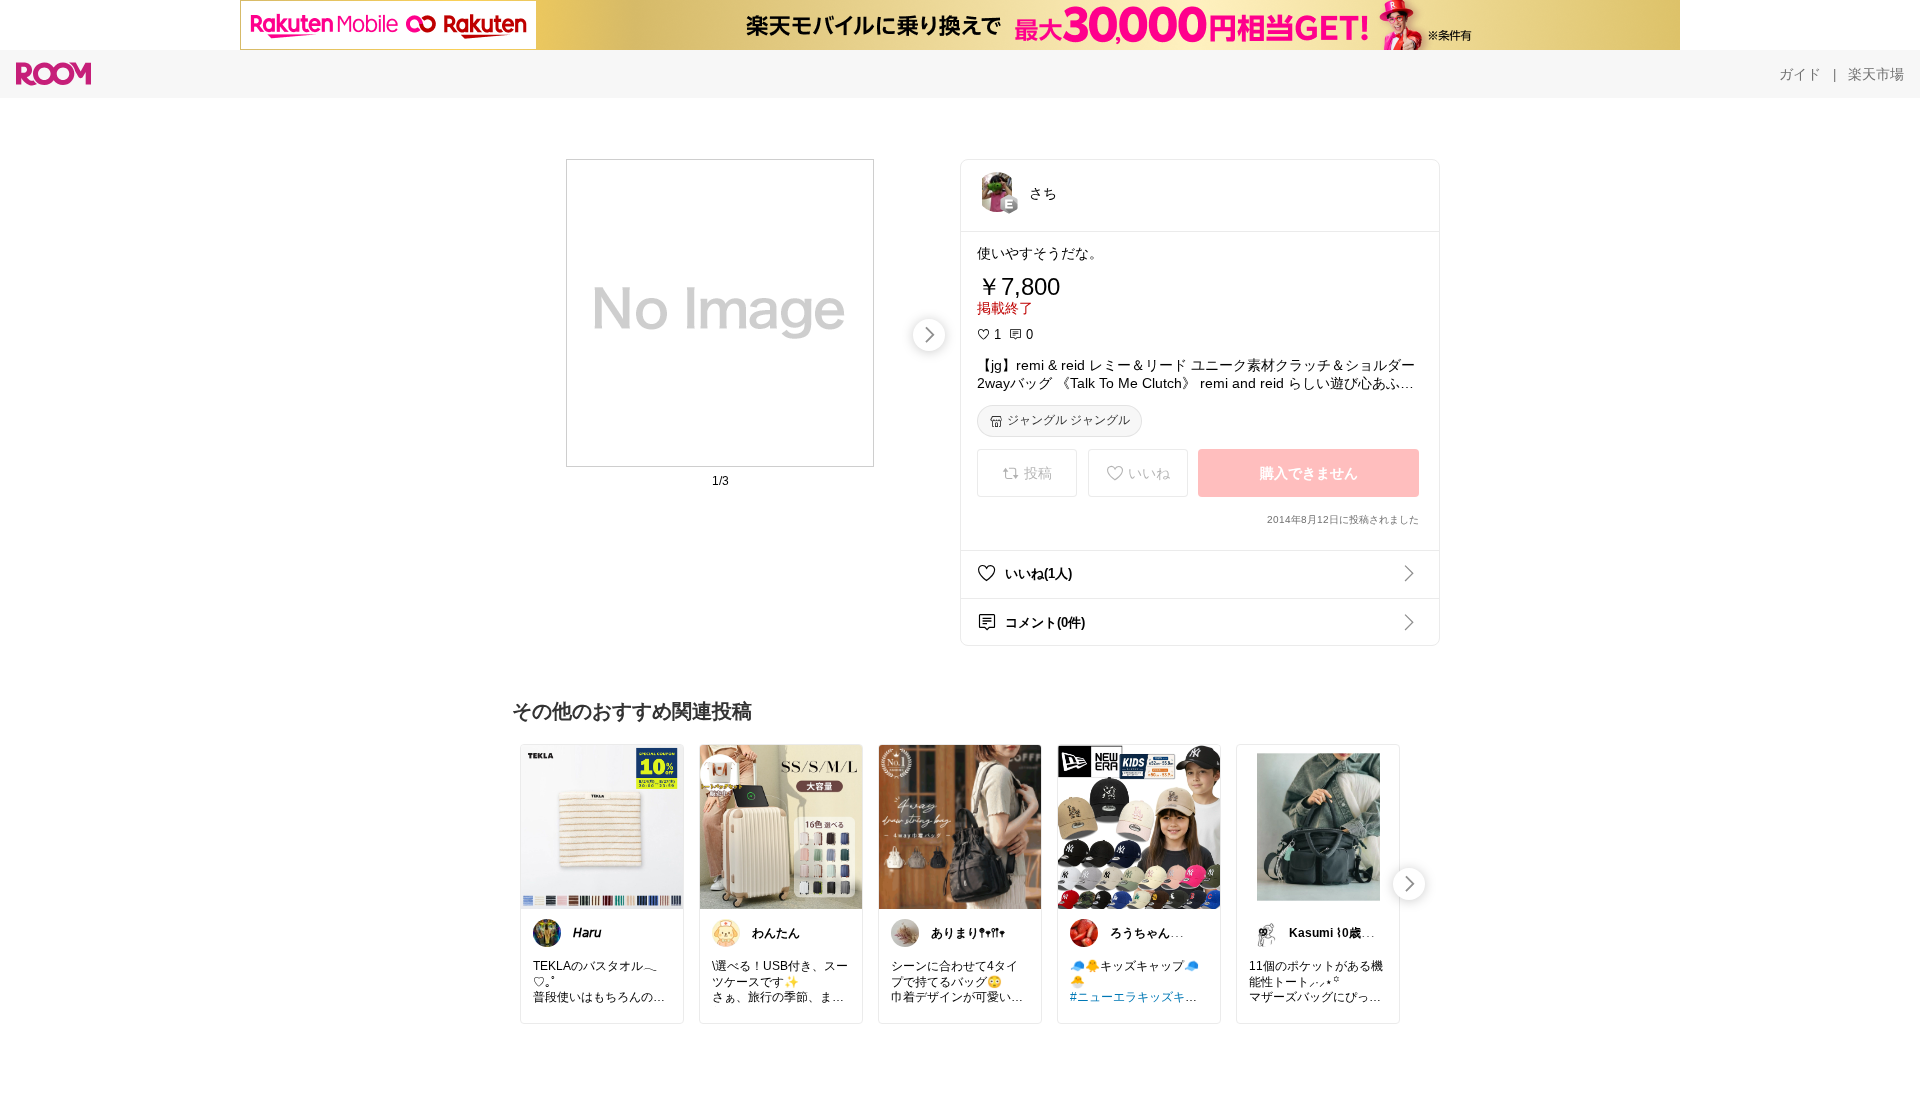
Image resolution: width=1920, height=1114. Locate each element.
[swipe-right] (929, 335)
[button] (997, 192)
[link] (602, 826)
